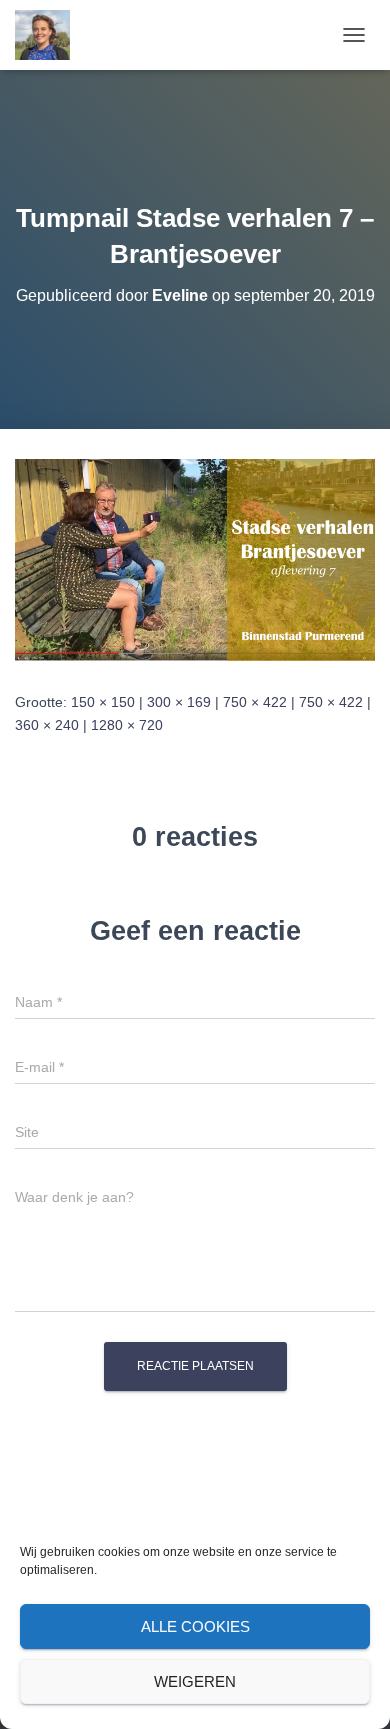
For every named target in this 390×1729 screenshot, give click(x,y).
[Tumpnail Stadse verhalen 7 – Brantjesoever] (195, 559)
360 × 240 (47, 725)
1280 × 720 (127, 725)
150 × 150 (103, 702)
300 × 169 (179, 702)
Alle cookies (195, 1626)
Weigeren (195, 1681)
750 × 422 (255, 702)
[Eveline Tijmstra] (50, 35)
